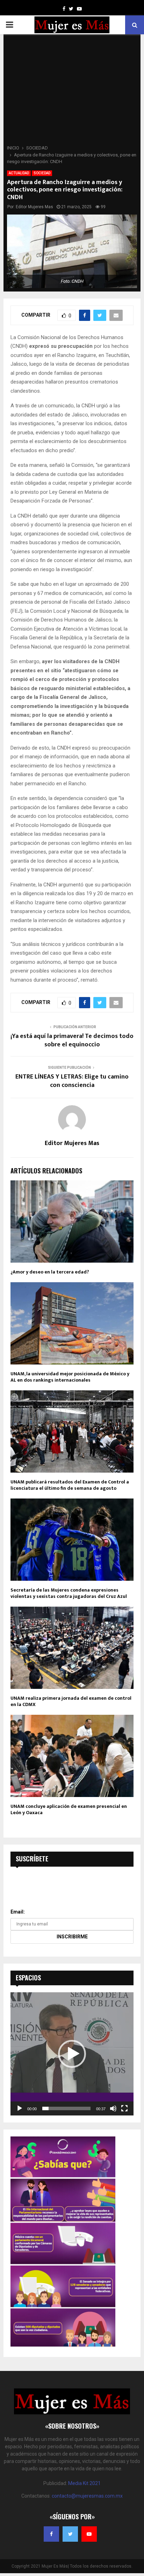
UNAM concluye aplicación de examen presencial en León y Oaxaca (69, 1809)
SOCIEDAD (42, 173)
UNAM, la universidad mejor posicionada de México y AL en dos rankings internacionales (70, 1377)
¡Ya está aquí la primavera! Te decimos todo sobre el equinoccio (72, 1040)
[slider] (66, 2108)
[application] (72, 2054)
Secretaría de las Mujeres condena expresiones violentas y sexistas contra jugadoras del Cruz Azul (69, 1593)
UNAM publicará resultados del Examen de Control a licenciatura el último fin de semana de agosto (70, 1485)
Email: (18, 1912)
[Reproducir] (20, 2108)
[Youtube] (89, 2534)
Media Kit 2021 (84, 2483)
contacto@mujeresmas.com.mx (87, 2496)
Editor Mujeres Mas (34, 207)
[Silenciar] (113, 2108)
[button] (72, 2054)
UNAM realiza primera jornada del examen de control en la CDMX (71, 1701)
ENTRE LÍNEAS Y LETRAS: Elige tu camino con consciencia (72, 1081)
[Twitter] (70, 2534)
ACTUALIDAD (19, 173)
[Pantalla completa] (124, 2108)
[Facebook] (51, 2534)
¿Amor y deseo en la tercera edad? (50, 1272)
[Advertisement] (72, 92)
